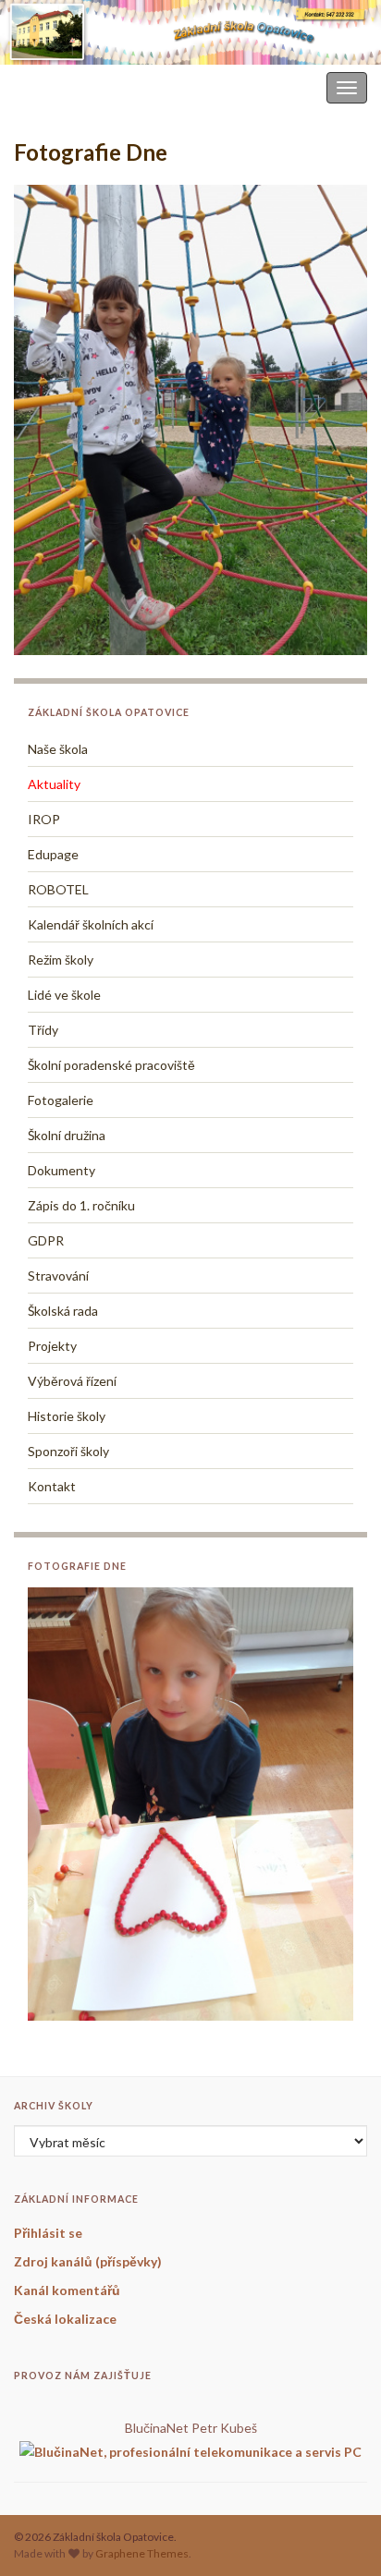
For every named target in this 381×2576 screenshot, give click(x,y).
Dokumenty (61, 1170)
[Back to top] (339, 2534)
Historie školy (67, 1416)
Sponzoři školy (68, 1451)
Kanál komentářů (67, 2290)
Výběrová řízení (72, 1381)
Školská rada (63, 1311)
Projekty (52, 1346)
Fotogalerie (61, 1100)
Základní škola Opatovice (81, 87)
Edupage (53, 854)
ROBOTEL (58, 889)
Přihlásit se (48, 2233)
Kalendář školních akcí (91, 924)
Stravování (58, 1276)
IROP (44, 819)
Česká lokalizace (65, 2319)
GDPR (46, 1240)
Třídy (43, 1030)
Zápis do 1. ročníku (81, 1205)
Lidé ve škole (64, 995)
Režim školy (61, 960)
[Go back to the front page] (190, 32)
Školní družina (67, 1135)
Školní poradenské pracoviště (111, 1065)
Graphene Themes (142, 2553)
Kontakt (52, 1486)
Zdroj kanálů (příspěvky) (88, 2261)
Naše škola (58, 749)
